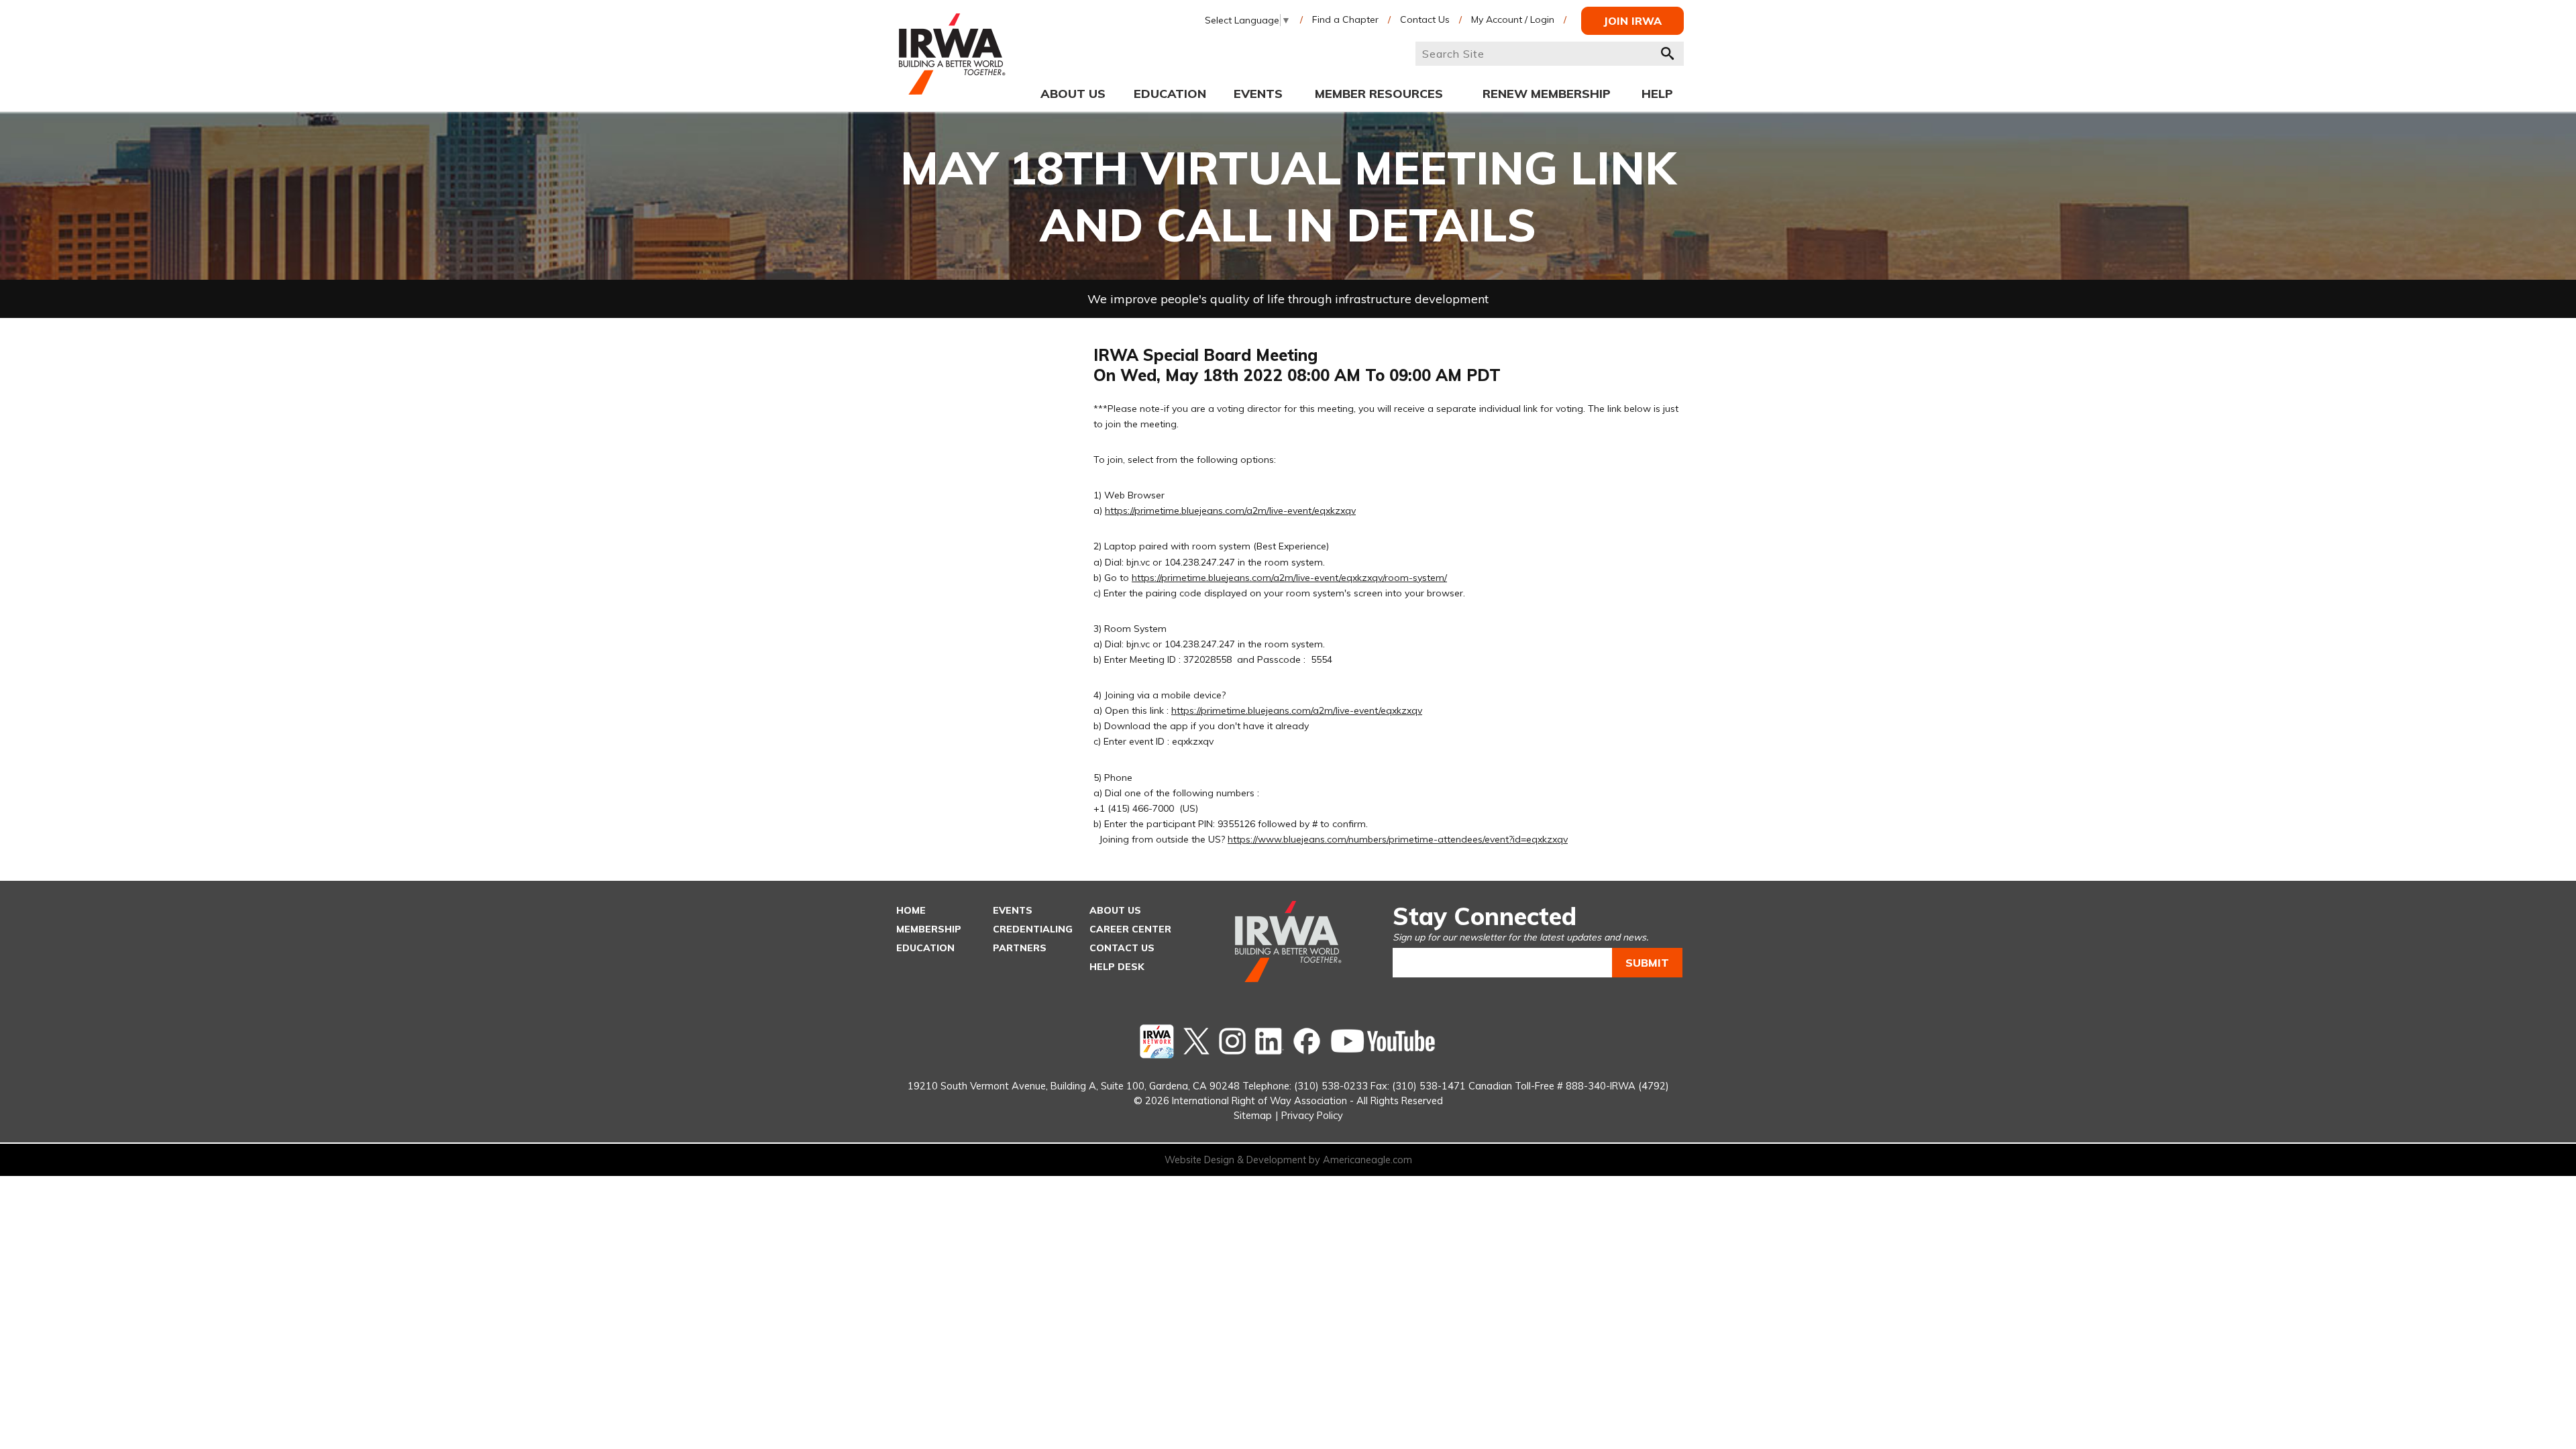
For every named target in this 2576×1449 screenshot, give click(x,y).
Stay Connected (1485, 916)
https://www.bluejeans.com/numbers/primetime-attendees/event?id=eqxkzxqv (1398, 839)
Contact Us (1425, 19)
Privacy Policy (1312, 1115)
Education (925, 948)
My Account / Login (1513, 19)
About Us (1115, 910)
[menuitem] (1073, 93)
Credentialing (1033, 929)
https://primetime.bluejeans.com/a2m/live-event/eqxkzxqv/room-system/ (1289, 578)
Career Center (1130, 929)
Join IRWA (1632, 21)
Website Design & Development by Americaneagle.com (1288, 1160)
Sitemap (1253, 1115)
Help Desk (1117, 967)
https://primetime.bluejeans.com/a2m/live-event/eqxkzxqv (1230, 511)
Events (1013, 910)
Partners (1020, 948)
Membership (929, 929)
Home (911, 910)
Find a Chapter (1345, 19)
